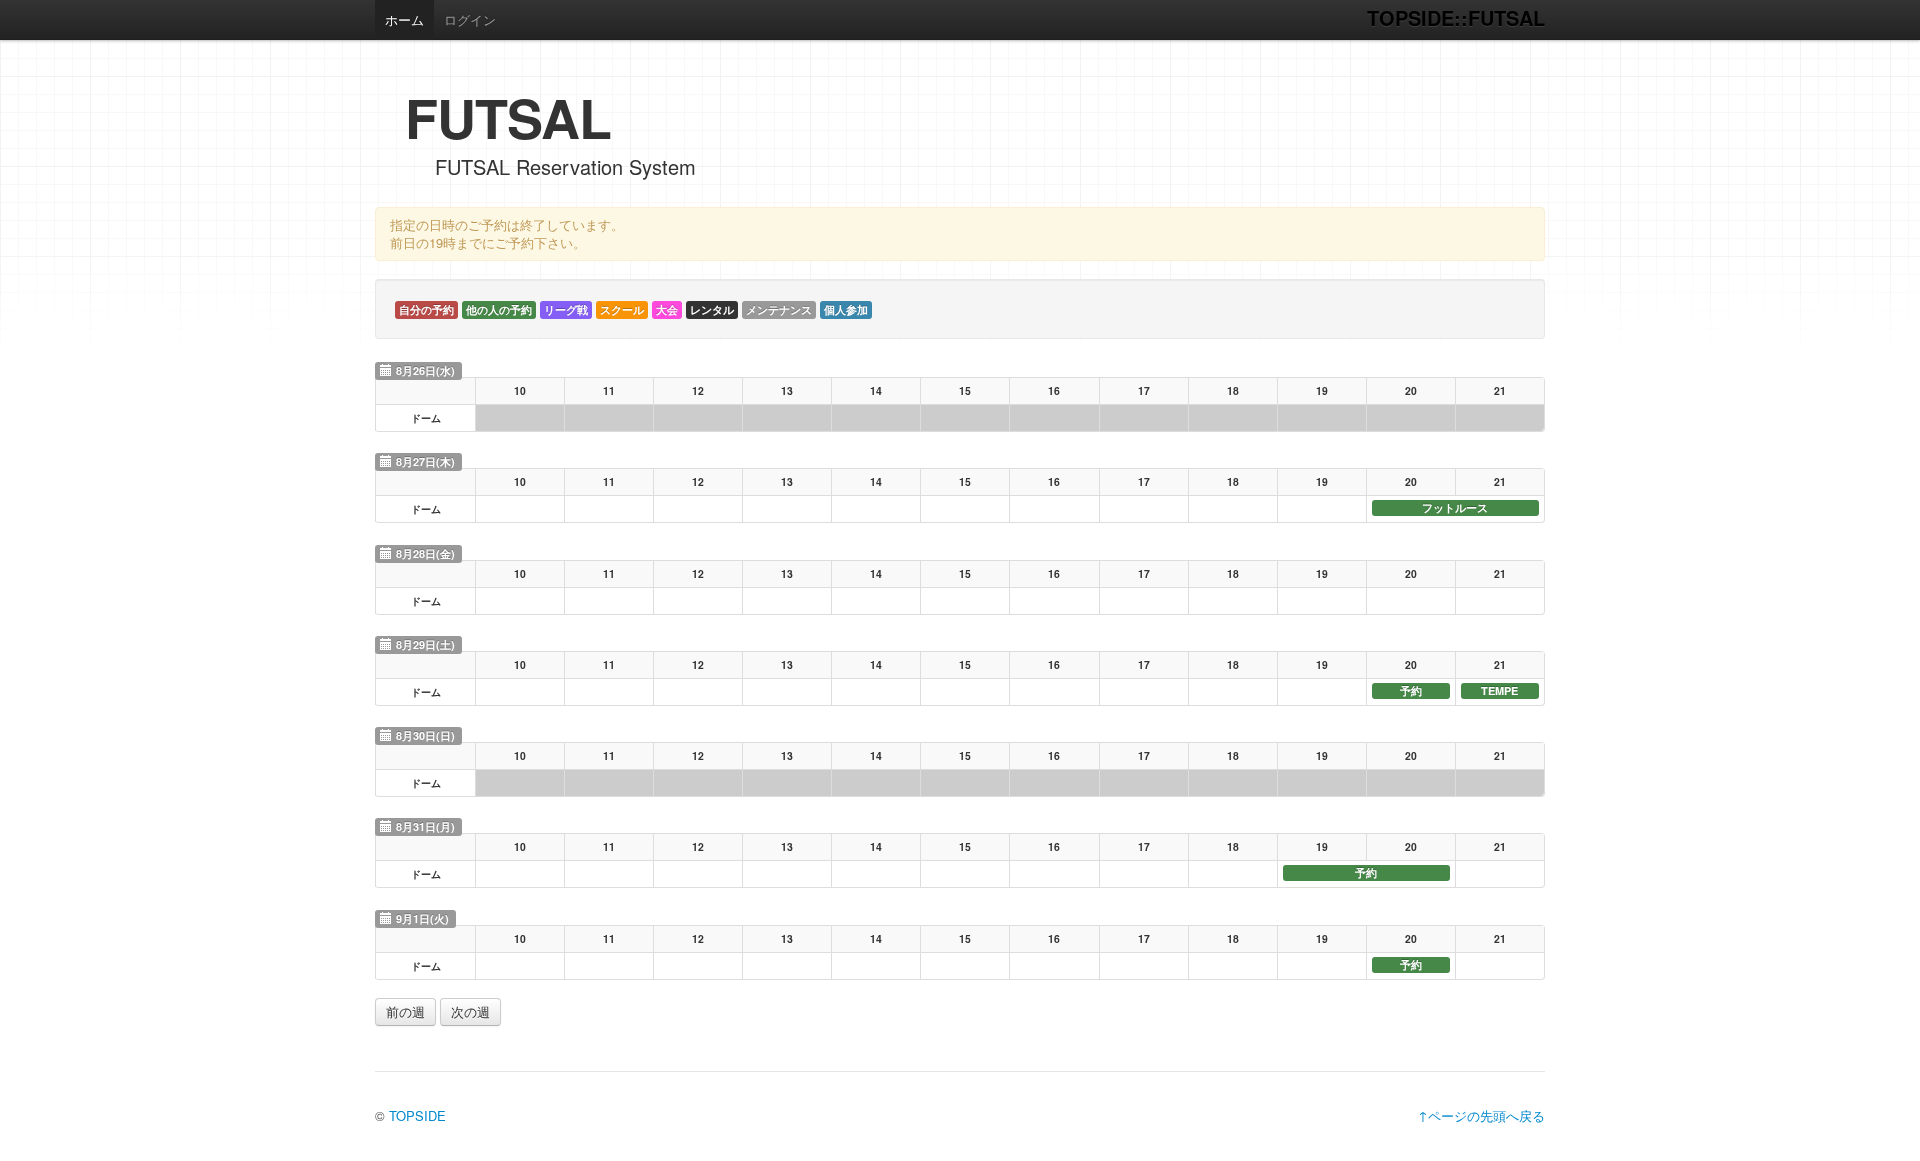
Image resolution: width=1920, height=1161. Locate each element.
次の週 (470, 1011)
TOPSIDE (417, 1115)
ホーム (404, 19)
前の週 (405, 1011)
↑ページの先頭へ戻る (1481, 1115)
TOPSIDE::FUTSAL (1456, 17)
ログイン (470, 19)
